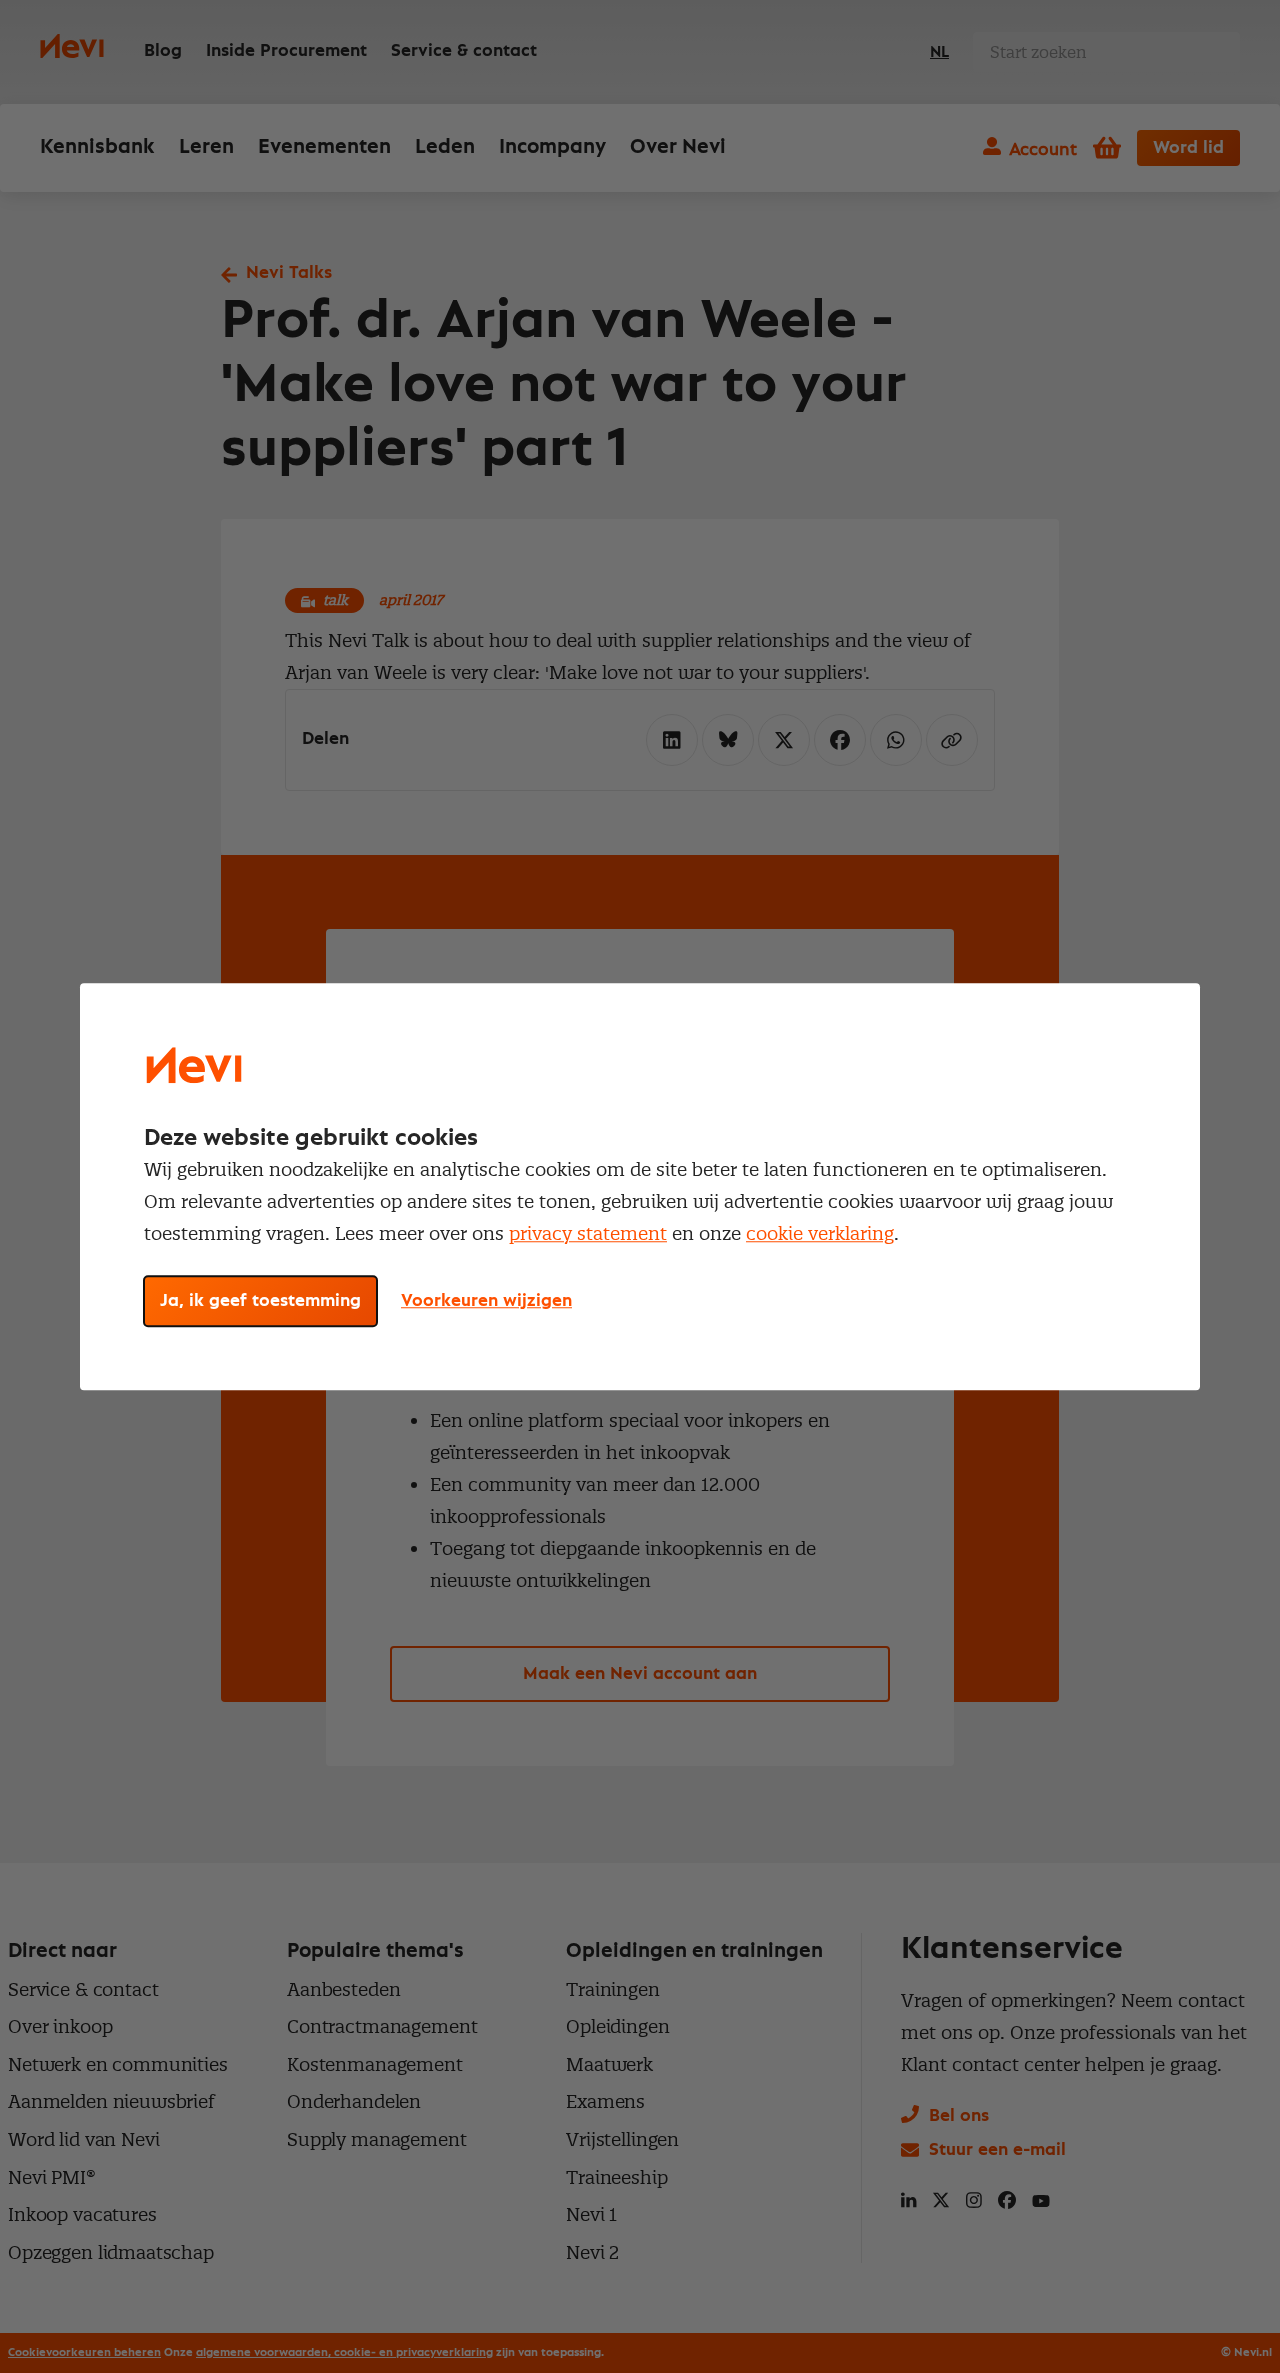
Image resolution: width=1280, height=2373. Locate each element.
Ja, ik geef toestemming (260, 1301)
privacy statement (588, 1233)
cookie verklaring (820, 1233)
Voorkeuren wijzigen (486, 1301)
